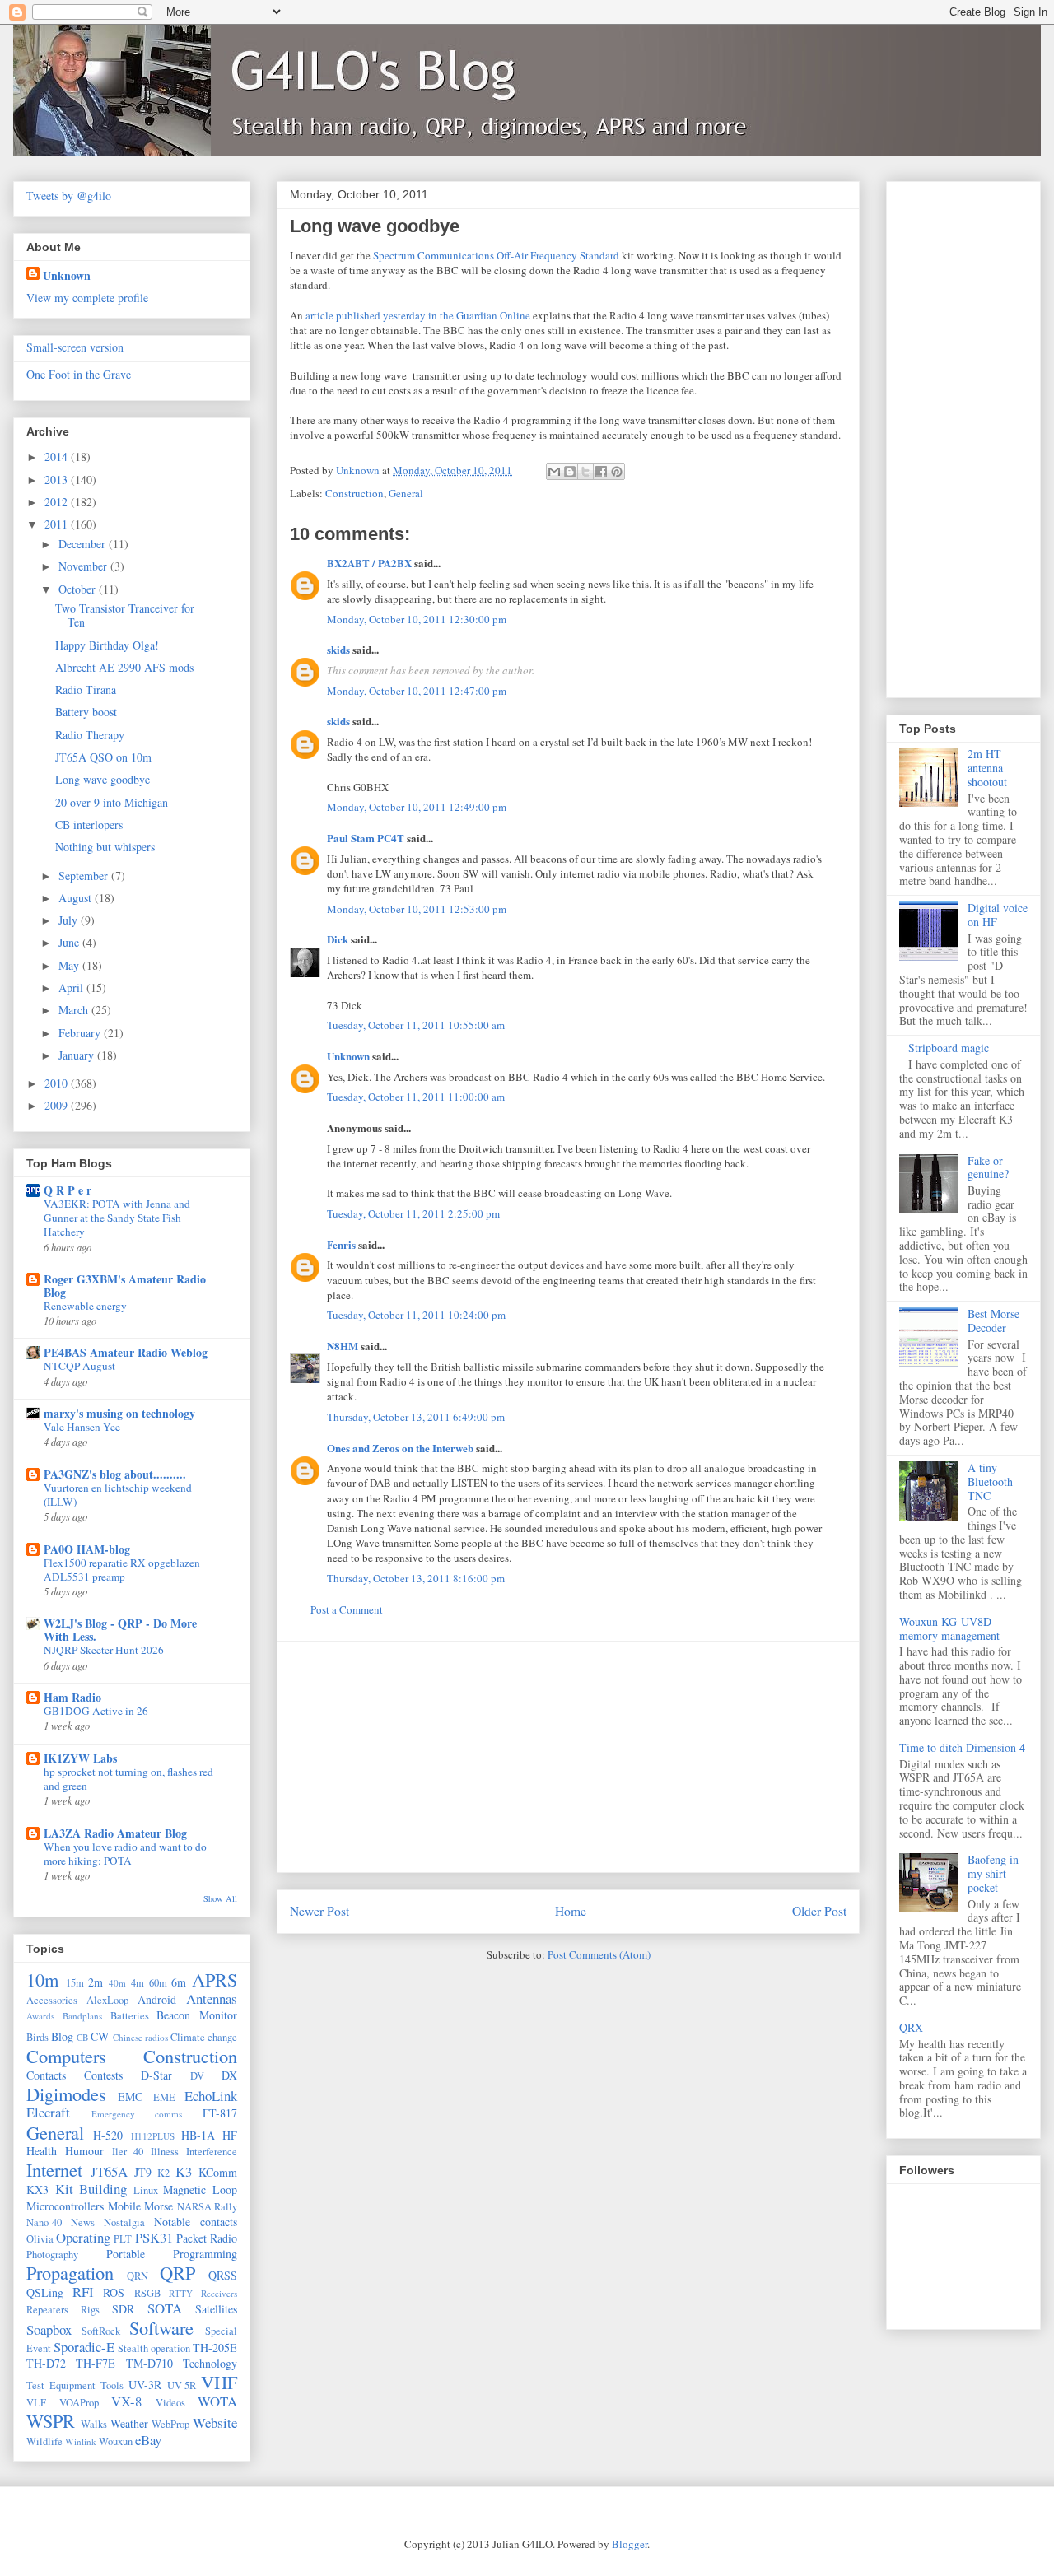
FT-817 (220, 2113)
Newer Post (319, 1911)
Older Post (819, 1911)
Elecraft (48, 2112)
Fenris (341, 1244)
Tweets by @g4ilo (69, 196)
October (79, 589)
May (70, 965)
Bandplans (82, 2016)
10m (42, 1979)
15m (75, 1983)
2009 (58, 1105)
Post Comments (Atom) (599, 1954)
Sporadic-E (84, 2347)
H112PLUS (153, 2136)
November (84, 566)
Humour (84, 2151)
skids (338, 649)
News (83, 2222)
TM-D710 (149, 2363)
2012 (58, 502)
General (406, 493)
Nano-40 (44, 2222)
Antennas (212, 1998)
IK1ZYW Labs (80, 1758)
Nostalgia (124, 2222)
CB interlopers (89, 825)
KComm (218, 2172)
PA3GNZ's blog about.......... (115, 1474)
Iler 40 (128, 2152)
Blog (62, 2036)
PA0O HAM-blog (87, 1549)
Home (571, 1911)
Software (161, 2327)
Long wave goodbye (103, 779)
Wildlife (44, 2441)
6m (179, 1982)
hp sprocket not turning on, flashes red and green (128, 1779)
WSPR (51, 2420)
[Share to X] (585, 472)
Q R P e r (68, 1190)
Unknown (348, 1056)
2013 (58, 480)
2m (96, 1982)
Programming (205, 2254)
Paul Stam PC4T (366, 838)
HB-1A (198, 2135)
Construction (354, 493)
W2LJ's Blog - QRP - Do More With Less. (120, 1630)
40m (117, 1983)
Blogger (630, 2544)
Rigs (90, 2310)
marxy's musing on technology (119, 1413)
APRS (215, 1979)
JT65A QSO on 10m (103, 757)
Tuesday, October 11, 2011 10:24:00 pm (416, 1315)
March (75, 1010)
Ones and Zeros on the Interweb (400, 1448)
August (77, 898)
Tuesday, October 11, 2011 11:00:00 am (416, 1097)
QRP (177, 2272)
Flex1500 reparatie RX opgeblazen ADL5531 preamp (122, 1570)
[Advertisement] (568, 1757)
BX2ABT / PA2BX (369, 563)
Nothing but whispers (105, 847)
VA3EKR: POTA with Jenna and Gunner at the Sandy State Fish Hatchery (117, 1218)
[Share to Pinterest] (617, 472)
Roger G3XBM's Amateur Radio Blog (125, 1286)
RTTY (181, 2293)
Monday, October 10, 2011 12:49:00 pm (417, 807)
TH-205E (215, 2348)
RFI (83, 2292)
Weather (129, 2423)
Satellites (216, 2309)
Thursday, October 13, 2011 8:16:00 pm (416, 1578)
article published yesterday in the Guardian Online (418, 315)
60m (158, 1983)
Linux (146, 2190)
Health (42, 2151)
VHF (219, 2382)
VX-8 (126, 2401)
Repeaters (47, 2310)
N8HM (343, 1346)
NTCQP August (79, 1366)
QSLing (45, 2292)
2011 (58, 524)
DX (229, 2075)
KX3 (37, 2189)
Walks (94, 2424)
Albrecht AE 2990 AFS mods (124, 667)
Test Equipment (61, 2385)
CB (82, 2037)
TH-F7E (96, 2363)
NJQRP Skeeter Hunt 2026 (104, 1650)
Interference (212, 2152)
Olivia (40, 2239)
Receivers (219, 2293)
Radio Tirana (86, 689)
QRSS (223, 2275)
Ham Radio (72, 1697)
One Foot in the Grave (79, 374)
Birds (37, 2037)
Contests (103, 2075)
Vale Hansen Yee (82, 1427)
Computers (66, 2056)
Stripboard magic (949, 1048)
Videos (170, 2403)
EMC (130, 2096)
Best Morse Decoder (993, 1321)
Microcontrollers (65, 2206)
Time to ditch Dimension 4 (962, 1747)
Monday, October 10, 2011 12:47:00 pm (417, 691)
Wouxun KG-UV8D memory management (949, 1628)
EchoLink (211, 2096)
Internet (54, 2169)
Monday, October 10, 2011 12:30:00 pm (417, 619)
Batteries (130, 2016)
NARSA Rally (208, 2207)
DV (197, 2076)
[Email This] (554, 472)
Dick (338, 939)
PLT (123, 2239)
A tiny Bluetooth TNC (990, 1481)
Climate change (204, 2037)
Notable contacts (196, 2222)
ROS (114, 2292)
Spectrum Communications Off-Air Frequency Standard (496, 255)
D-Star (156, 2075)
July (70, 920)
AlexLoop (107, 2000)
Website (215, 2422)
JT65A (109, 2171)
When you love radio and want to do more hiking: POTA (125, 1854)
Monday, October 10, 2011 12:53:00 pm (417, 909)
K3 (184, 2171)
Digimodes (66, 2094)
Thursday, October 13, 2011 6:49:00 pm (416, 1417)
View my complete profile (87, 298)
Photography (52, 2255)
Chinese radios (140, 2037)
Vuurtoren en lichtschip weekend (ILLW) (118, 1495)
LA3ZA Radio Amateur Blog (115, 1833)
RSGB (147, 2293)
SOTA (165, 2308)
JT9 (143, 2172)
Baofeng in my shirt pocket (993, 1873)
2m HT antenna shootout (987, 768)
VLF (36, 2403)
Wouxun (116, 2441)
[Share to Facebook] (601, 472)
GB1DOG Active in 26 (96, 1711)
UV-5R (182, 2385)
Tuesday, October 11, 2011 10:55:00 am (416, 1025)
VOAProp (79, 2403)
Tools (112, 2385)
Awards (40, 2016)
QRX (911, 2027)
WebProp (170, 2424)
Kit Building (91, 2189)
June (70, 942)
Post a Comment (347, 1609)
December (84, 544)
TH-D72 (46, 2363)
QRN (138, 2276)
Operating (83, 2237)
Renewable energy (85, 1306)
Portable (126, 2254)
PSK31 (154, 2237)
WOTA (217, 2401)
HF (230, 2135)
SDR (123, 2309)
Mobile (124, 2206)
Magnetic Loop (200, 2189)
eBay (148, 2440)
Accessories (52, 2000)
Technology (210, 2363)
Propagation (70, 2272)
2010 (58, 1083)
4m (138, 1983)
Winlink (81, 2441)
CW (100, 2036)
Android (157, 1999)
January (78, 1055)
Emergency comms (137, 2114)
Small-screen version (75, 347)
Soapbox (49, 2329)
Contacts (46, 2075)
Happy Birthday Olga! (107, 645)
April (72, 988)
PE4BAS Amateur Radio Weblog (126, 1352)
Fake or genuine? (988, 1167)
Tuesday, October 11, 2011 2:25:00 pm (413, 1213)
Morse (159, 2206)
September (85, 876)
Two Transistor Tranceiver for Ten (125, 615)
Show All (220, 1898)
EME (164, 2097)
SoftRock (101, 2331)
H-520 (108, 2135)
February (81, 1033)
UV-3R (145, 2385)
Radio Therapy (90, 735)
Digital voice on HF (998, 915)
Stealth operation (154, 2348)
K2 (163, 2173)
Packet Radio (207, 2238)
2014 (58, 457)
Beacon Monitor (197, 2015)
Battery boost (86, 712)
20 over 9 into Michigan (112, 802)
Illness (165, 2152)
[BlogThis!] (570, 472)
